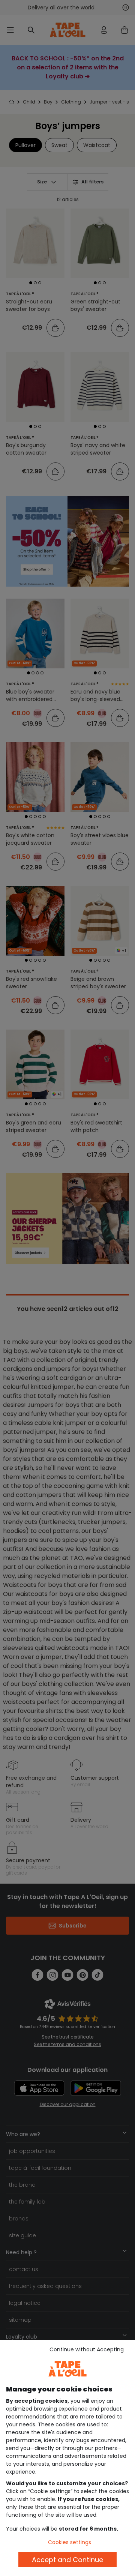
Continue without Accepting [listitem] (87, 2349)
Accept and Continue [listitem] (67, 2560)
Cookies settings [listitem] (70, 2542)
